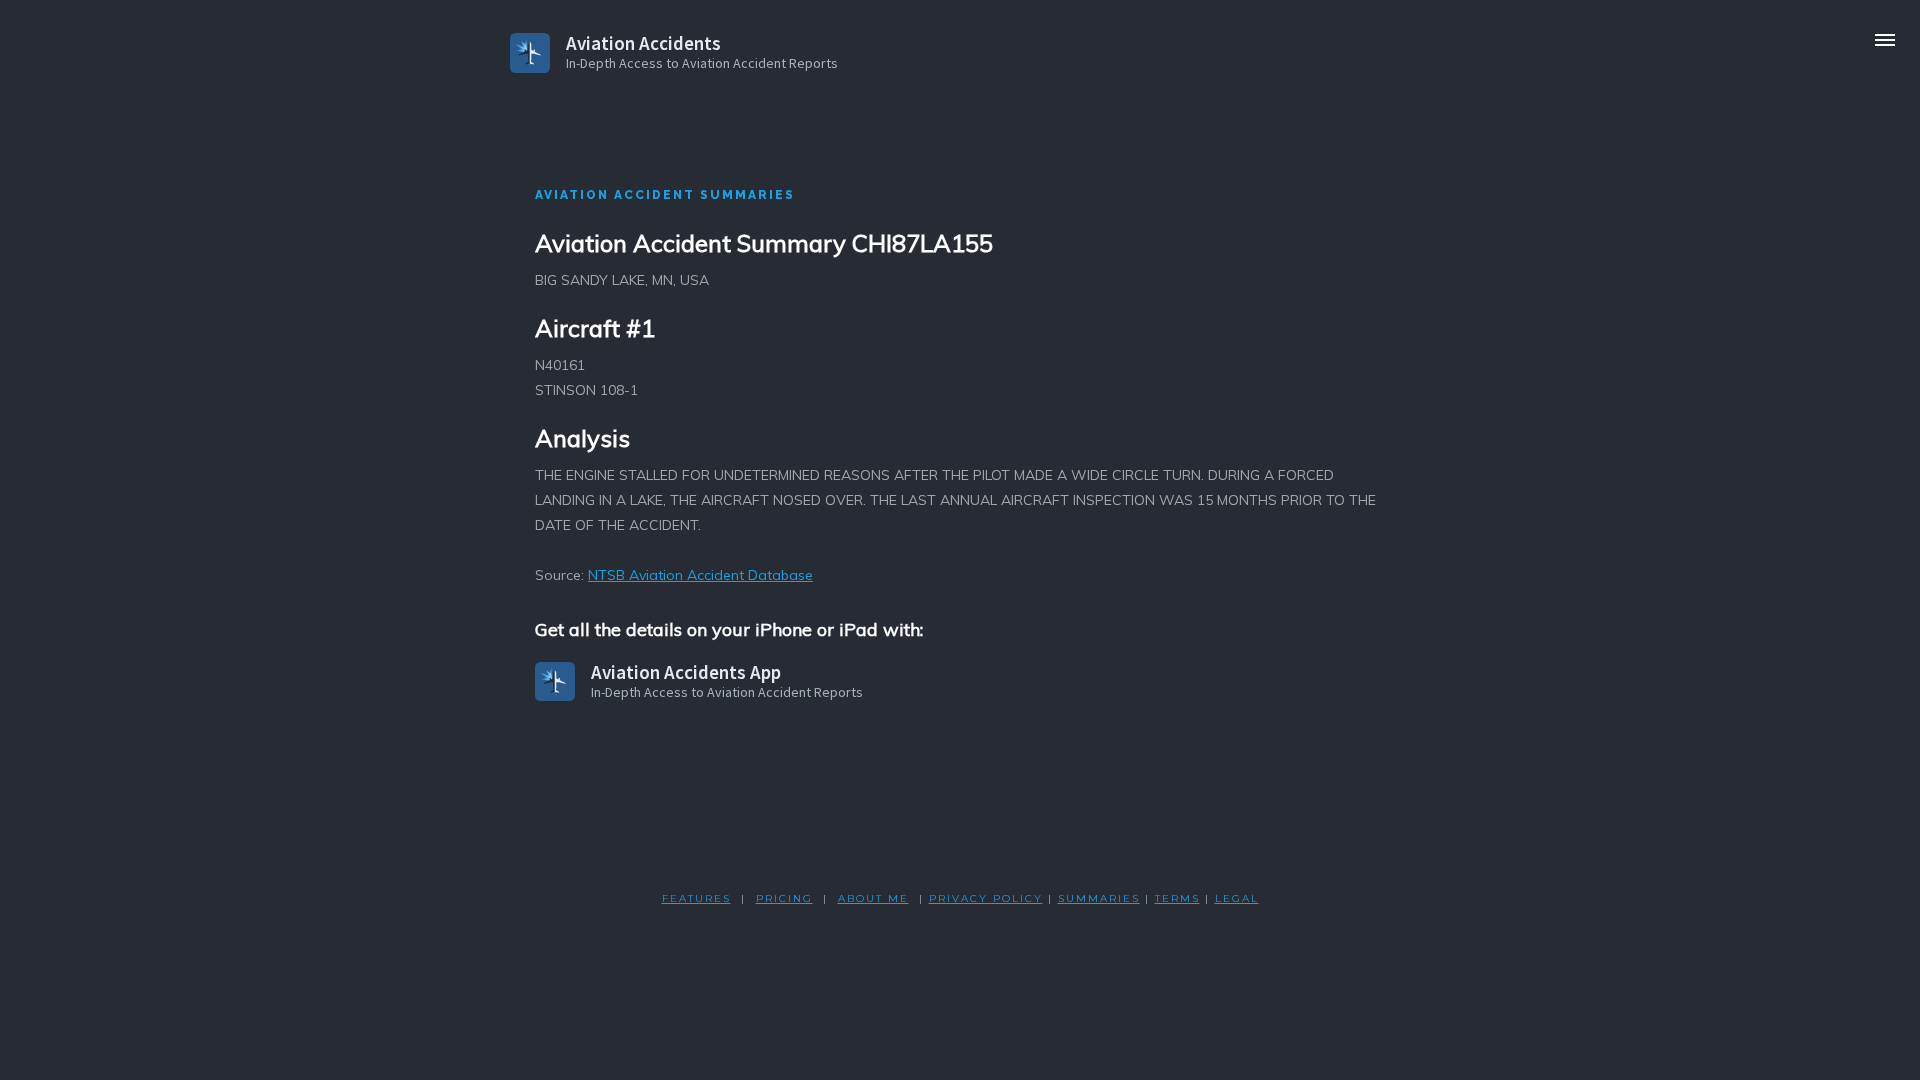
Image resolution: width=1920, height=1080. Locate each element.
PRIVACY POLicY (986, 898)
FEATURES (696, 898)
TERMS (1177, 898)
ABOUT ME (873, 898)
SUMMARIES (1099, 898)
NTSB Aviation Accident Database (700, 575)
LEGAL (1237, 898)
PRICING (784, 898)
